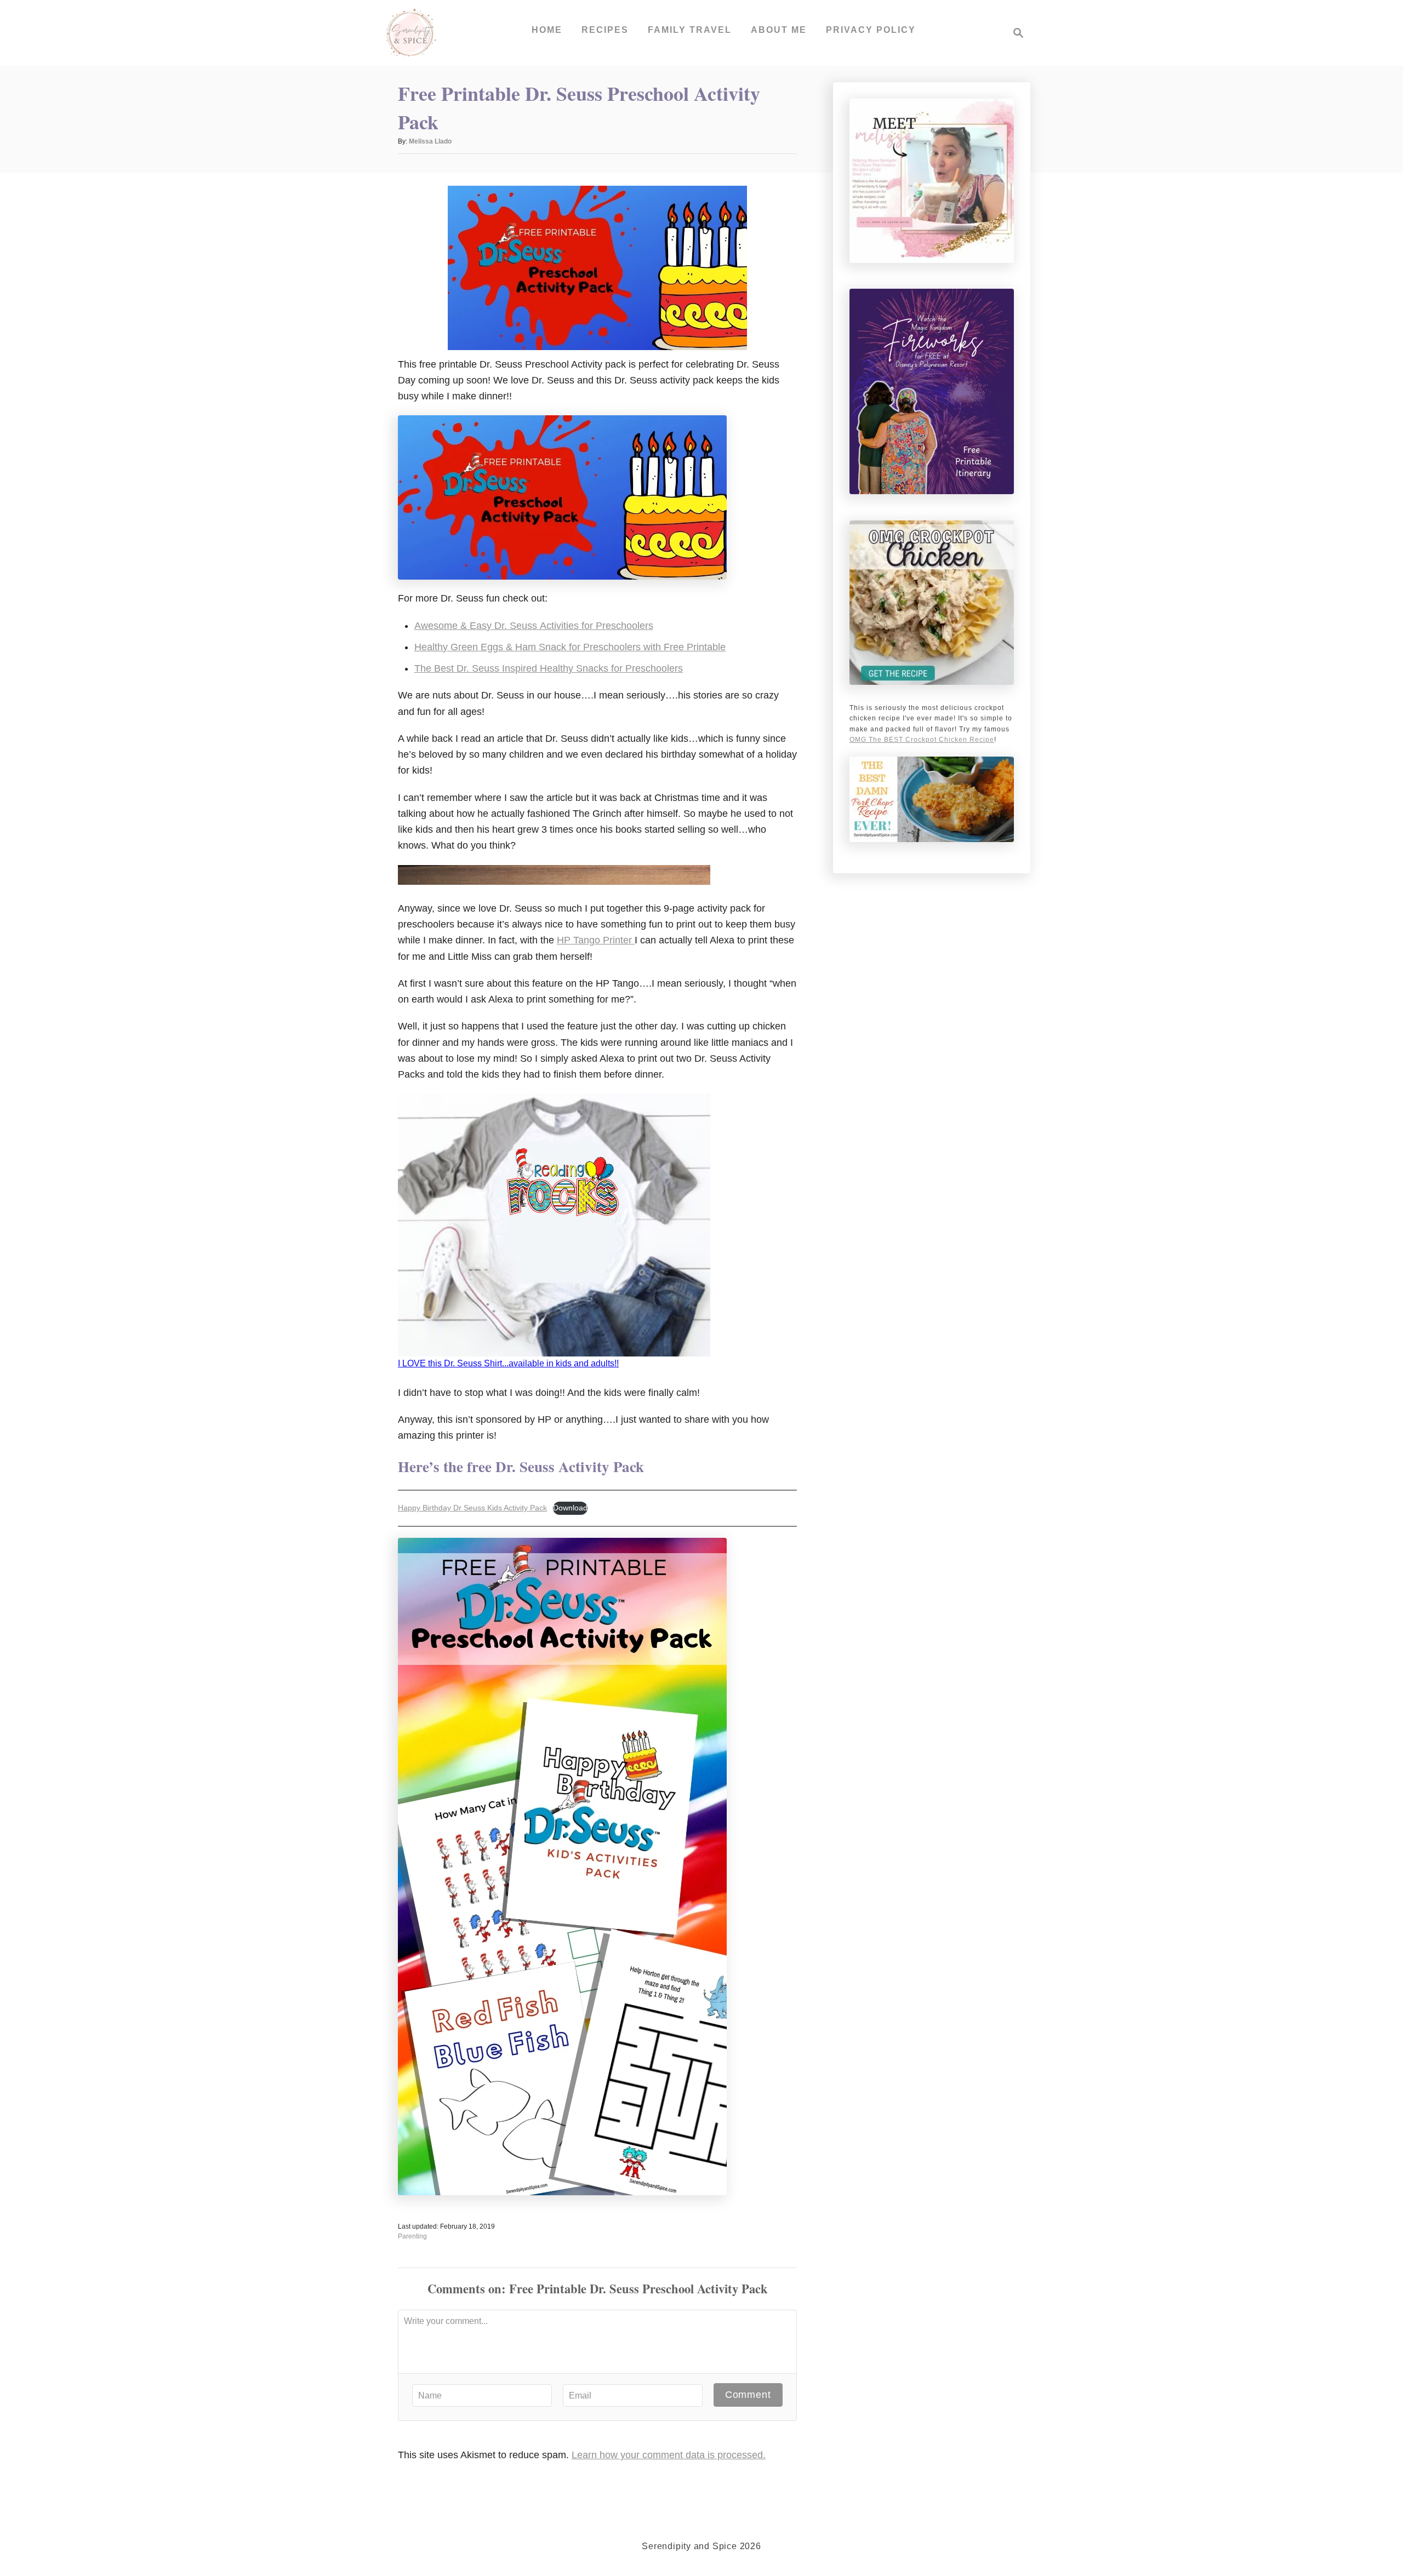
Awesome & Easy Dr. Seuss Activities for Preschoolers (534, 626)
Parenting (412, 2236)
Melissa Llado (430, 141)
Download (570, 1508)
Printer (617, 940)
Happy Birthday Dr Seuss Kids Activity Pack (472, 1508)
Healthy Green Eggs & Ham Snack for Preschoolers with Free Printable (570, 647)
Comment (748, 2395)
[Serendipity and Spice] (411, 33)
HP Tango (580, 940)
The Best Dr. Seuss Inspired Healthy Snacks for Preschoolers (549, 668)
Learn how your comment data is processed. (669, 2455)
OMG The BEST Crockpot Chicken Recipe (922, 740)
